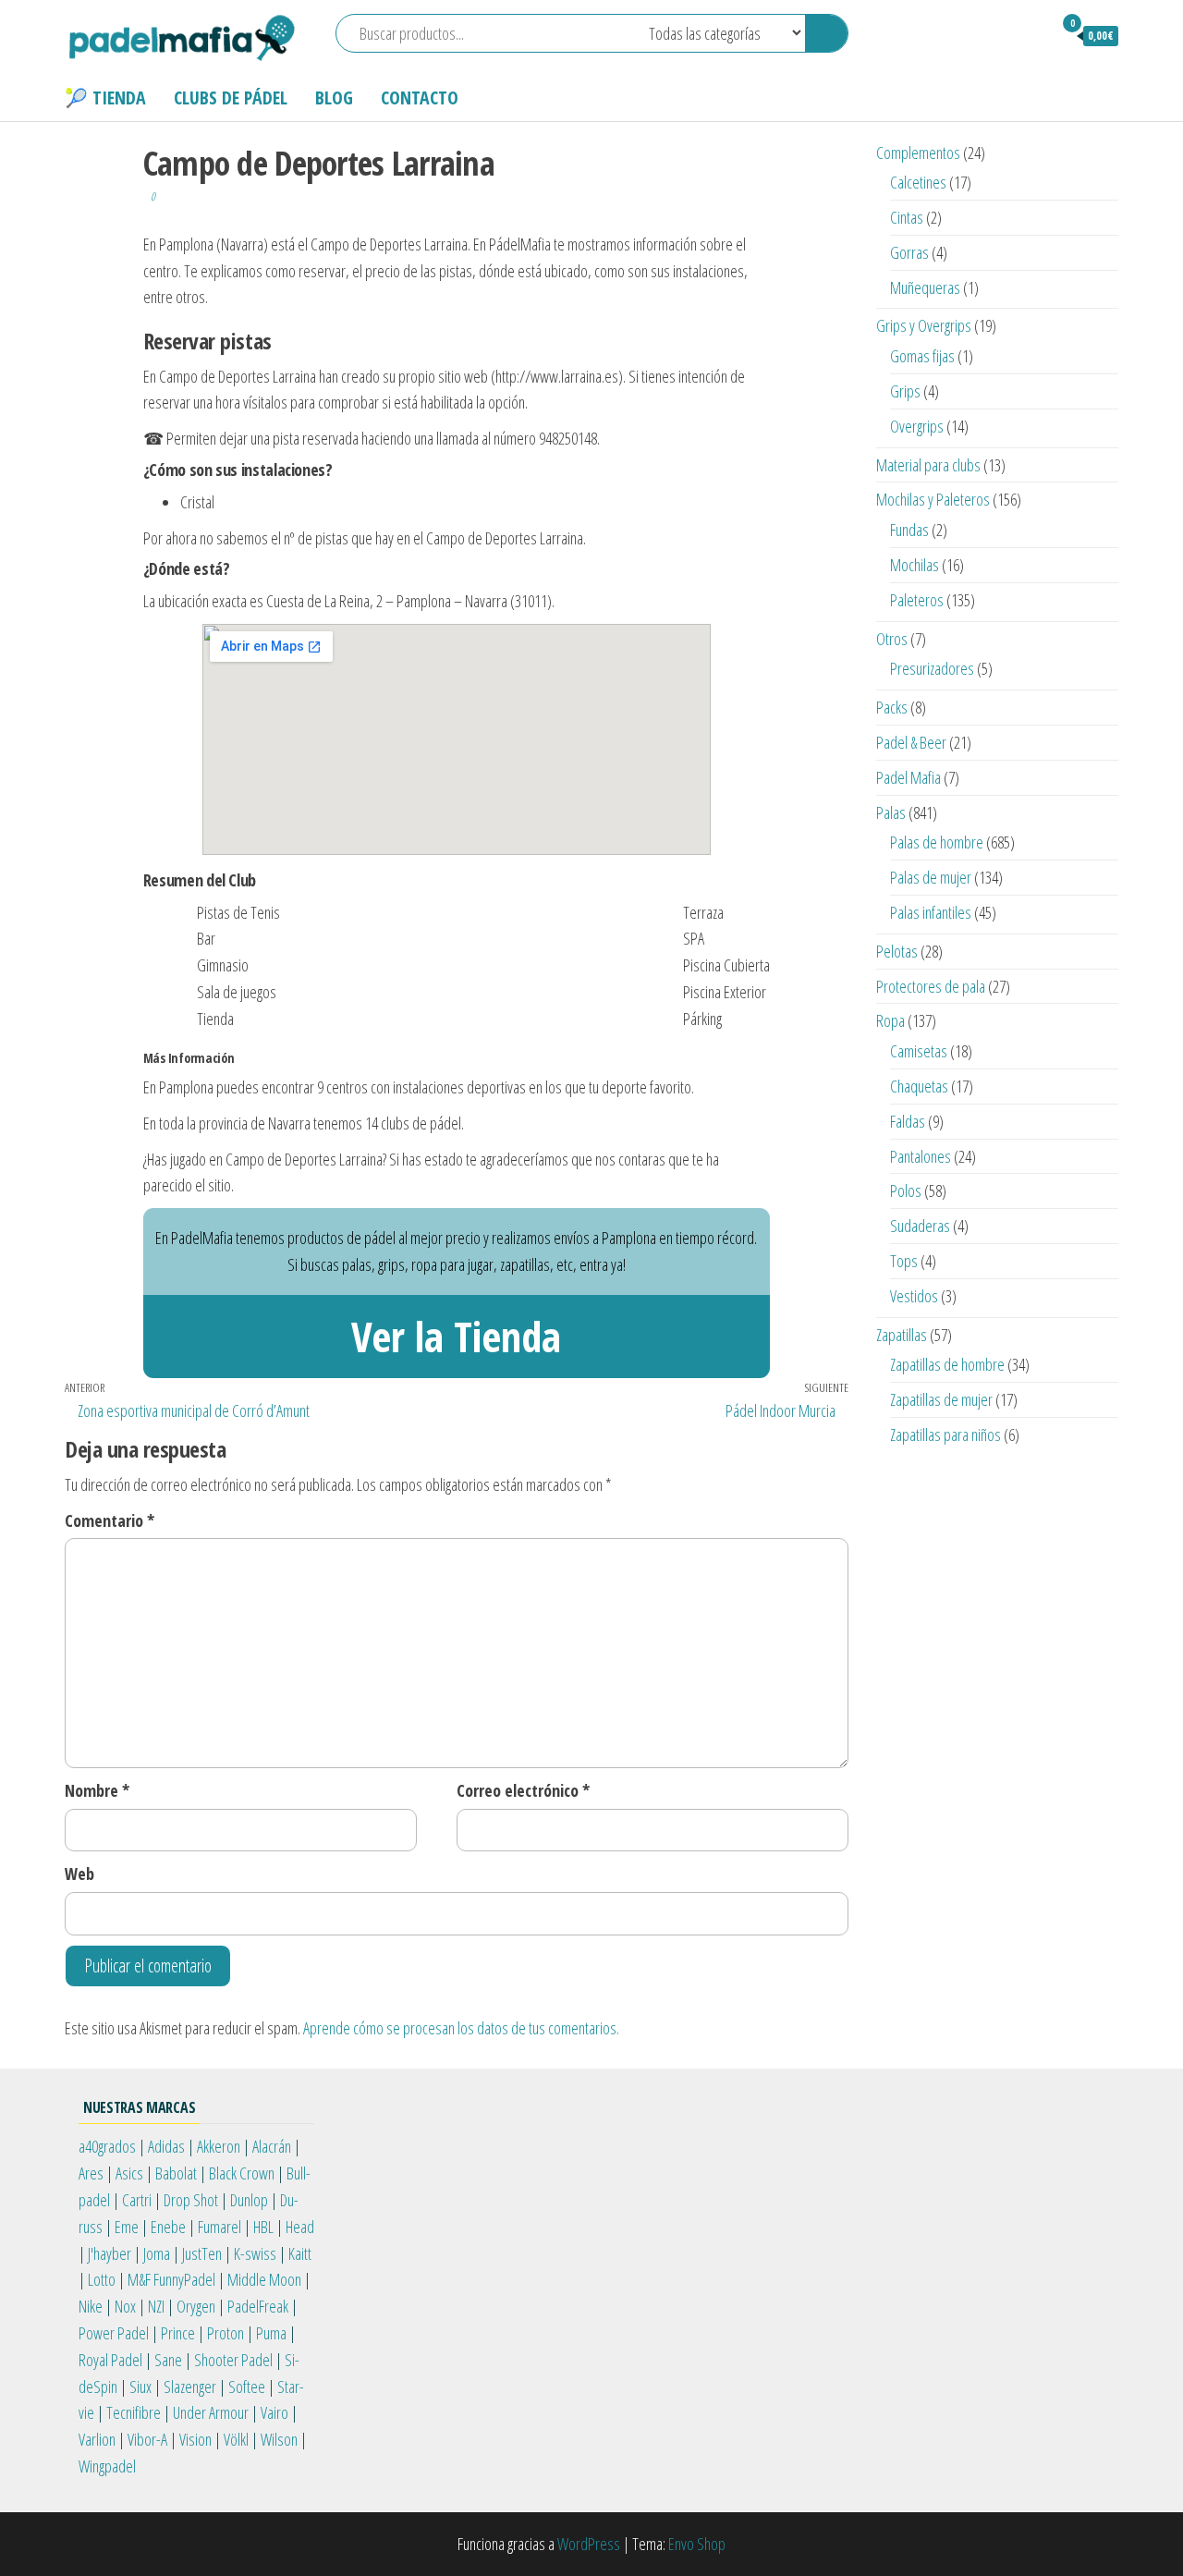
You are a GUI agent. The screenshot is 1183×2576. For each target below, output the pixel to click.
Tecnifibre (134, 2412)
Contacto (420, 98)
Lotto (102, 2279)
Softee (247, 2387)
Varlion (97, 2439)
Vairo (274, 2412)
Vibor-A (147, 2439)
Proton (226, 2333)
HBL (263, 2227)
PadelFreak (258, 2306)
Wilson (279, 2439)
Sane (168, 2360)
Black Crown (242, 2173)
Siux (140, 2387)
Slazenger (190, 2387)
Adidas (166, 2146)
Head (300, 2227)
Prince (178, 2333)
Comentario (110, 1520)
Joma (157, 2253)
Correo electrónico (523, 1790)
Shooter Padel (233, 2360)
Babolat (176, 2173)
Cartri (137, 2200)
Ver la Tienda (456, 1336)
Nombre (97, 1790)
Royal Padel (110, 2360)
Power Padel (114, 2333)
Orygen (196, 2306)
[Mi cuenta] (1030, 35)
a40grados (107, 2146)
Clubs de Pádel (231, 98)
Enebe (168, 2227)
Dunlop (249, 2200)
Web (79, 1874)
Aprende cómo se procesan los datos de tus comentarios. (461, 2028)
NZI (156, 2306)
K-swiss (255, 2253)
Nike (91, 2306)
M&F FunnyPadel (171, 2279)
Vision (195, 2439)
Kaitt (300, 2253)
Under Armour (211, 2412)
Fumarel (220, 2227)
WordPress (589, 2544)
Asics (129, 2173)
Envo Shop (697, 2544)
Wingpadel (107, 2466)
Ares (91, 2173)
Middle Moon (264, 2279)
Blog (334, 98)
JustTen (202, 2253)
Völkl (236, 2439)
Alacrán (272, 2146)
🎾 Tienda (105, 98)
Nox (125, 2306)
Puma (271, 2333)
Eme (127, 2227)
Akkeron (219, 2146)
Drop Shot (191, 2200)
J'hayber (110, 2253)
